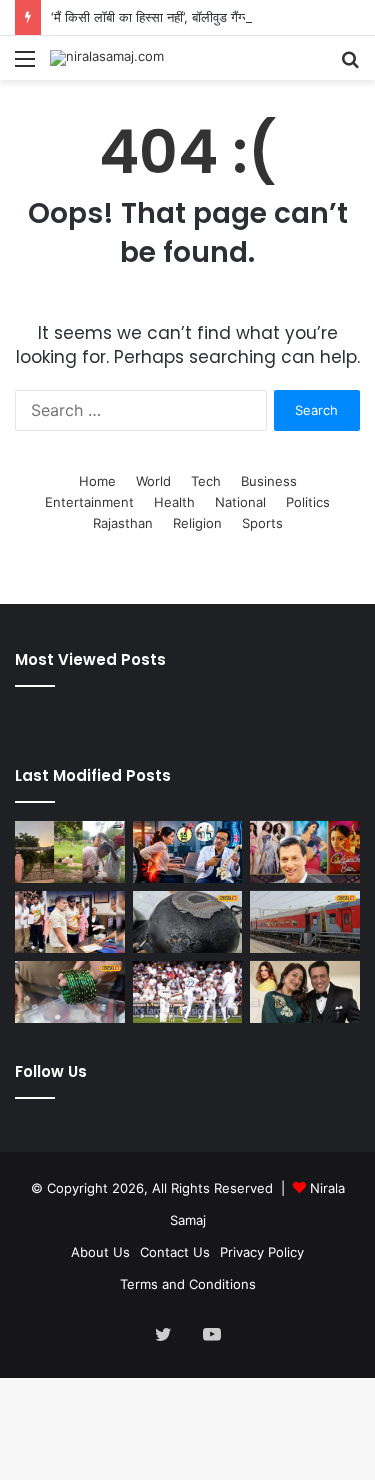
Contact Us (175, 1252)
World (153, 481)
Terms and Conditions (188, 1284)
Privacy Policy (262, 1252)
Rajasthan (123, 523)
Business (269, 481)
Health (174, 502)
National (240, 502)
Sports (262, 523)
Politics (308, 502)
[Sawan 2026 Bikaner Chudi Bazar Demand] (70, 992)
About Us (100, 1252)
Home (97, 481)
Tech (206, 481)
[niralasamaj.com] (107, 58)
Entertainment (89, 502)
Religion (197, 523)
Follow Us (51, 1071)
